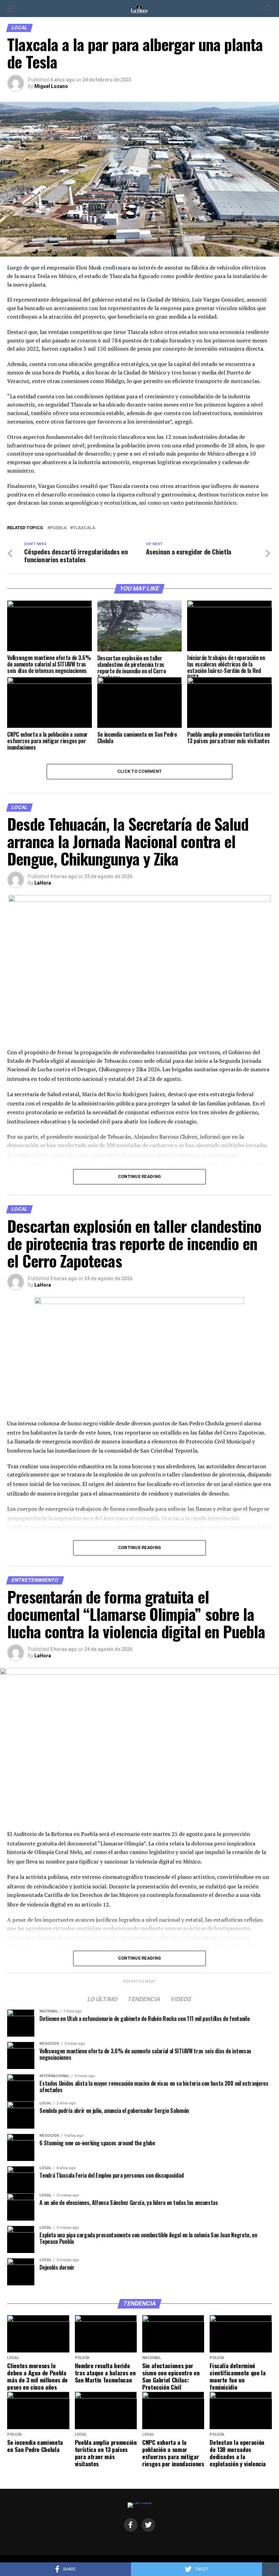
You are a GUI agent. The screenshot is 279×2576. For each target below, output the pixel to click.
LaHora (43, 883)
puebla (58, 528)
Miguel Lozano (51, 86)
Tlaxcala (84, 528)
